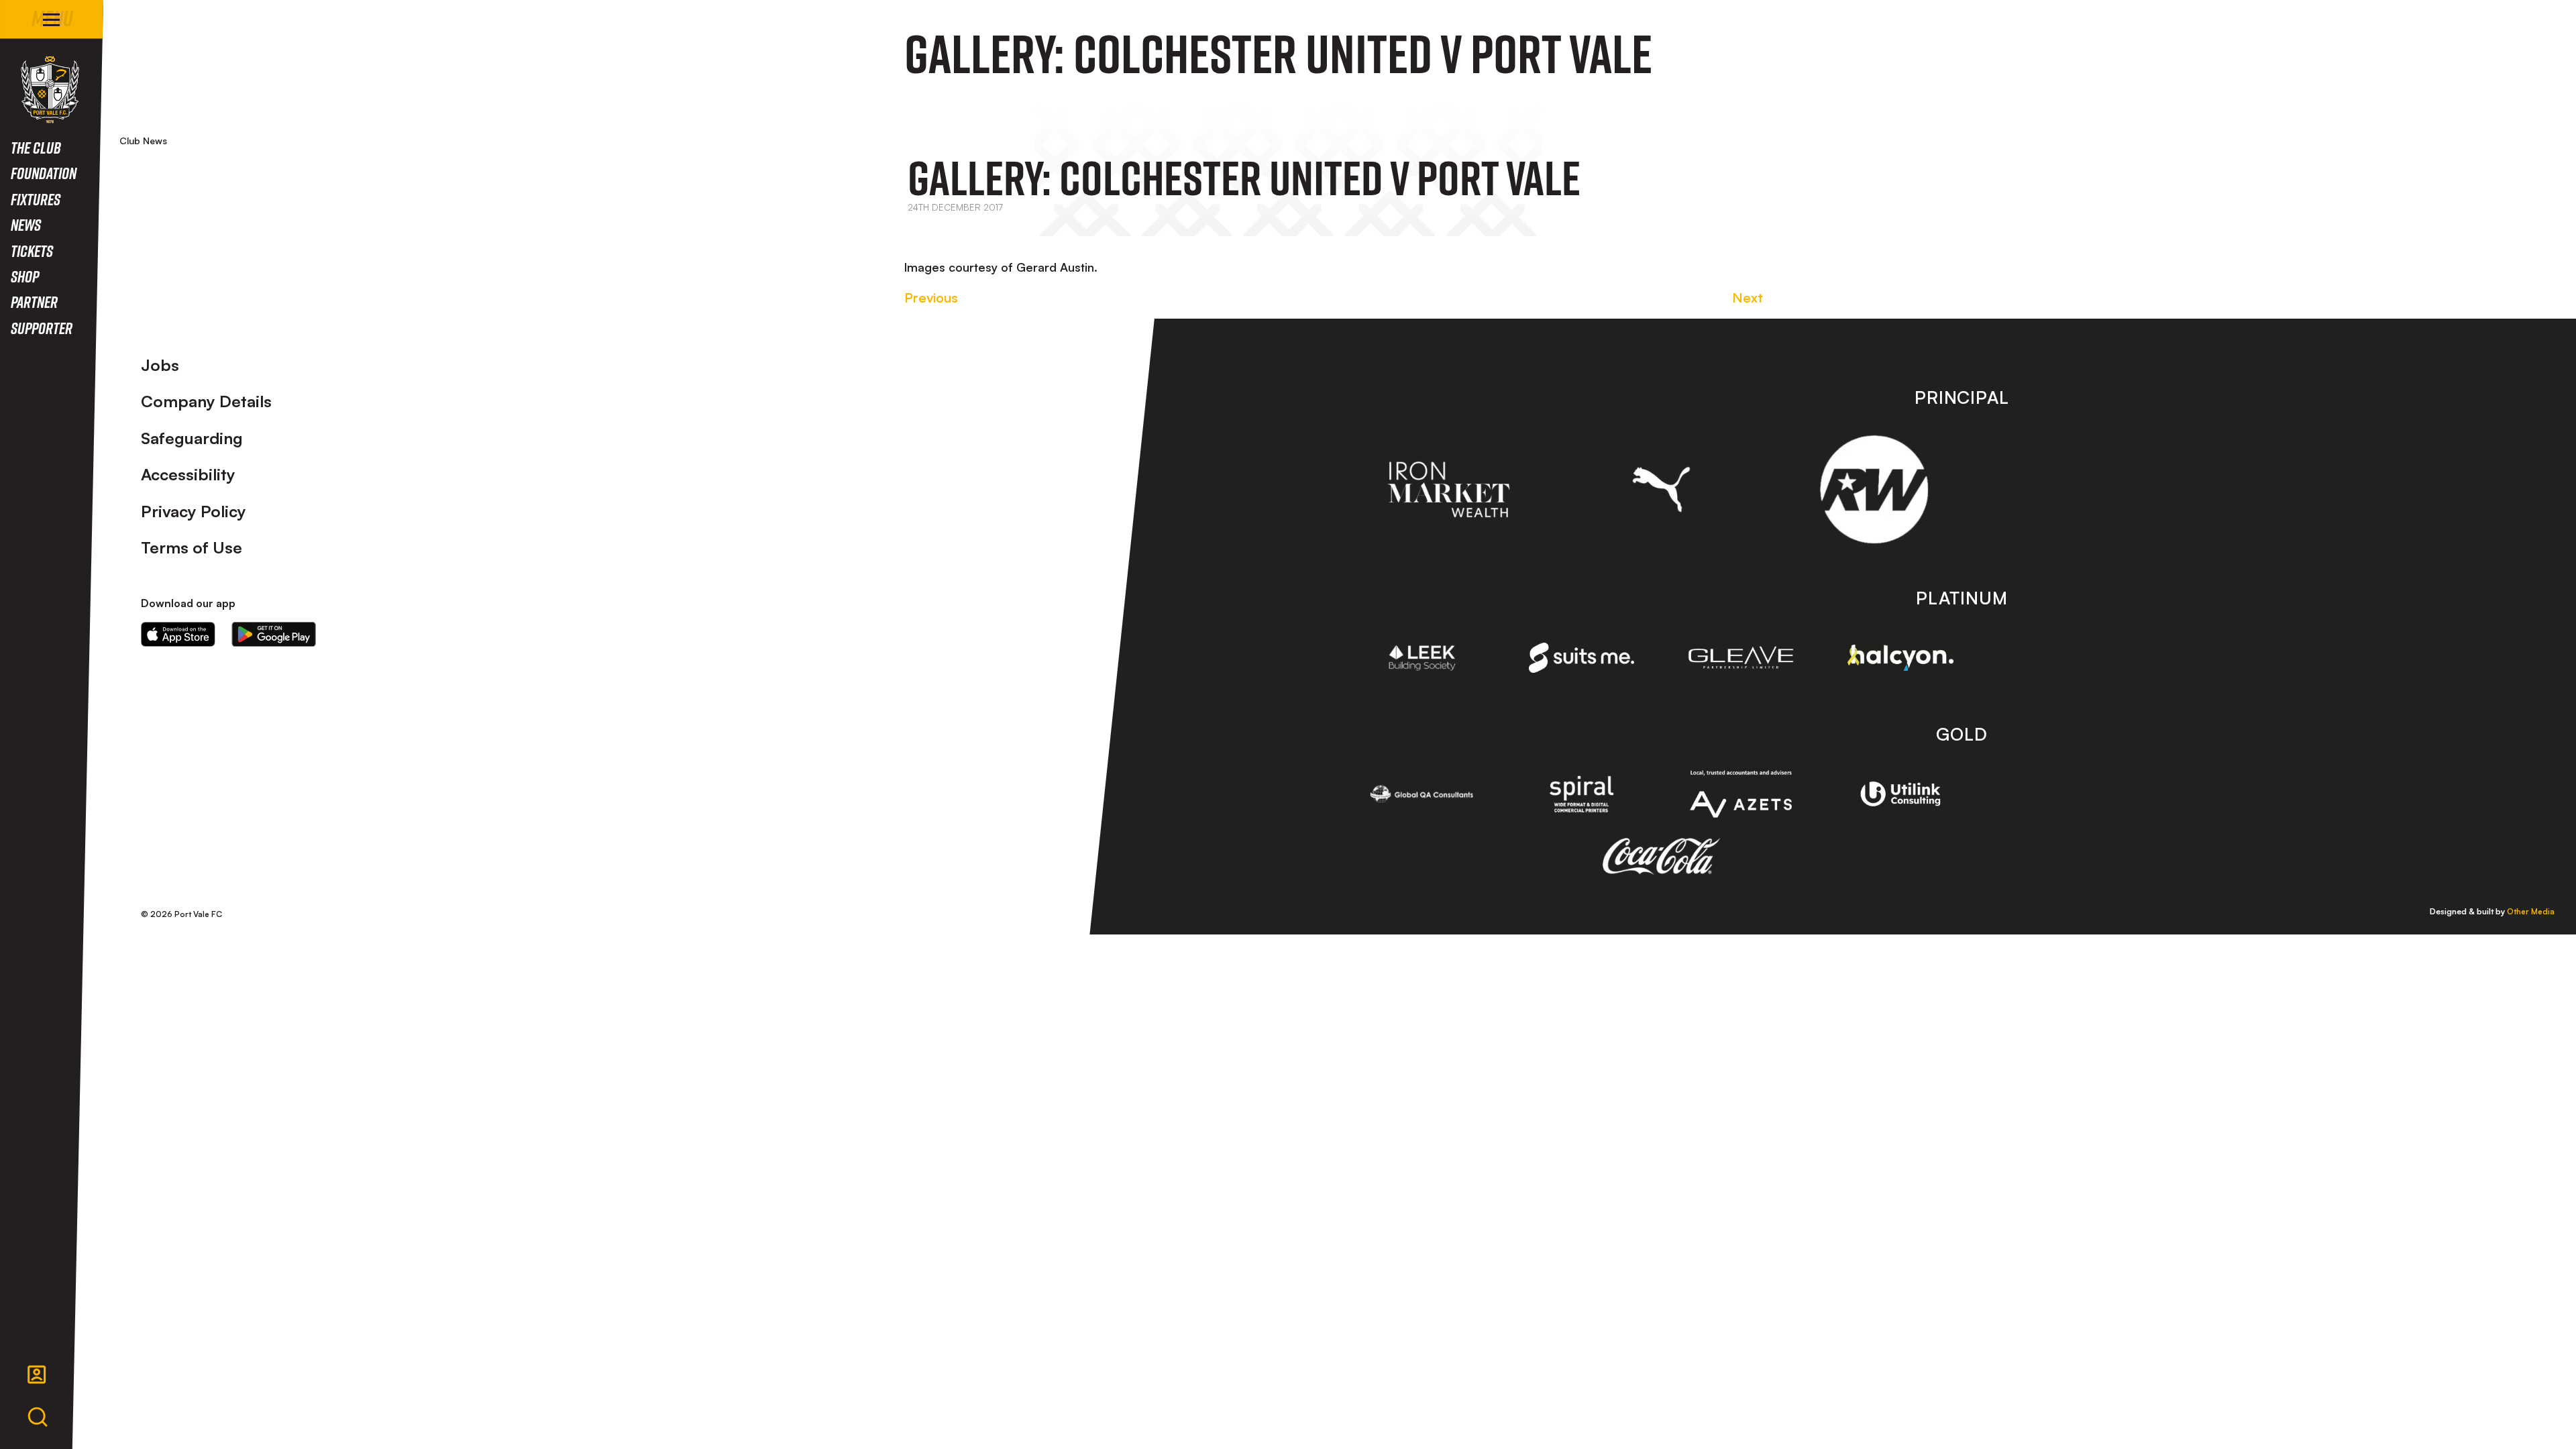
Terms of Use (192, 547)
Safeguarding (192, 438)
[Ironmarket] (1449, 490)
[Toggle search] (38, 1417)
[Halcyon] (1900, 658)
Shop (25, 276)
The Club (36, 147)
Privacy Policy (194, 511)
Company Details (206, 401)
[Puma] (1661, 489)
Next (1748, 298)
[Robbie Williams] (1874, 489)
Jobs (160, 365)
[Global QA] (1422, 794)
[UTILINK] (1900, 794)
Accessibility (188, 474)
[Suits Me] (1582, 658)
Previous (931, 298)
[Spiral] (1582, 794)
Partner (34, 302)
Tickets (32, 251)
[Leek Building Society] (1422, 658)
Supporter (42, 328)
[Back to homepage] (50, 90)
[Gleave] (1741, 657)
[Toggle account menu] (37, 1375)
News (26, 224)
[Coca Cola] (1661, 857)
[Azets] (1741, 794)
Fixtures (36, 199)
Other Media (2531, 911)
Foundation (44, 173)
